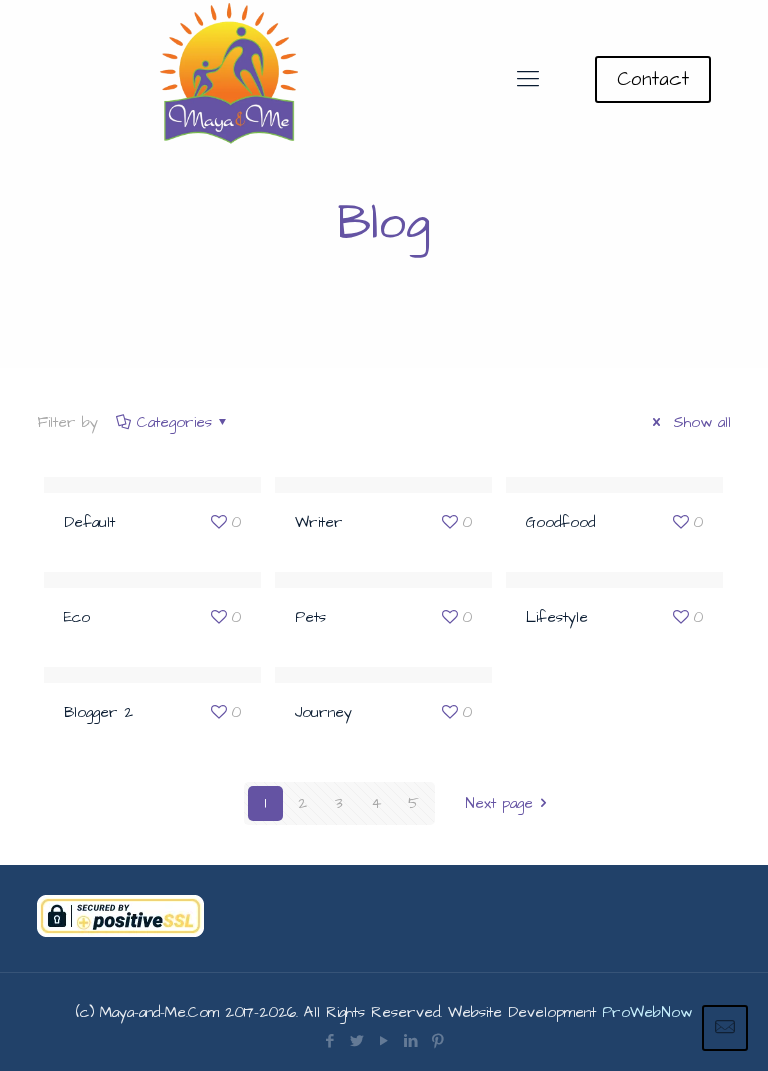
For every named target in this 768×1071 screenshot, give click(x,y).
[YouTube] (383, 1041)
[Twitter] (356, 1041)
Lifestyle (557, 617)
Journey (323, 712)
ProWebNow (647, 1012)
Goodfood (560, 522)
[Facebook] (329, 1041)
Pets (310, 617)
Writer (319, 522)
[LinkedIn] (410, 1041)
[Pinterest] (437, 1041)
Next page (499, 803)
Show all (699, 422)
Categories (174, 422)
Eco (77, 617)
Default (89, 522)
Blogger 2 (98, 712)
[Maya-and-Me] (231, 80)
